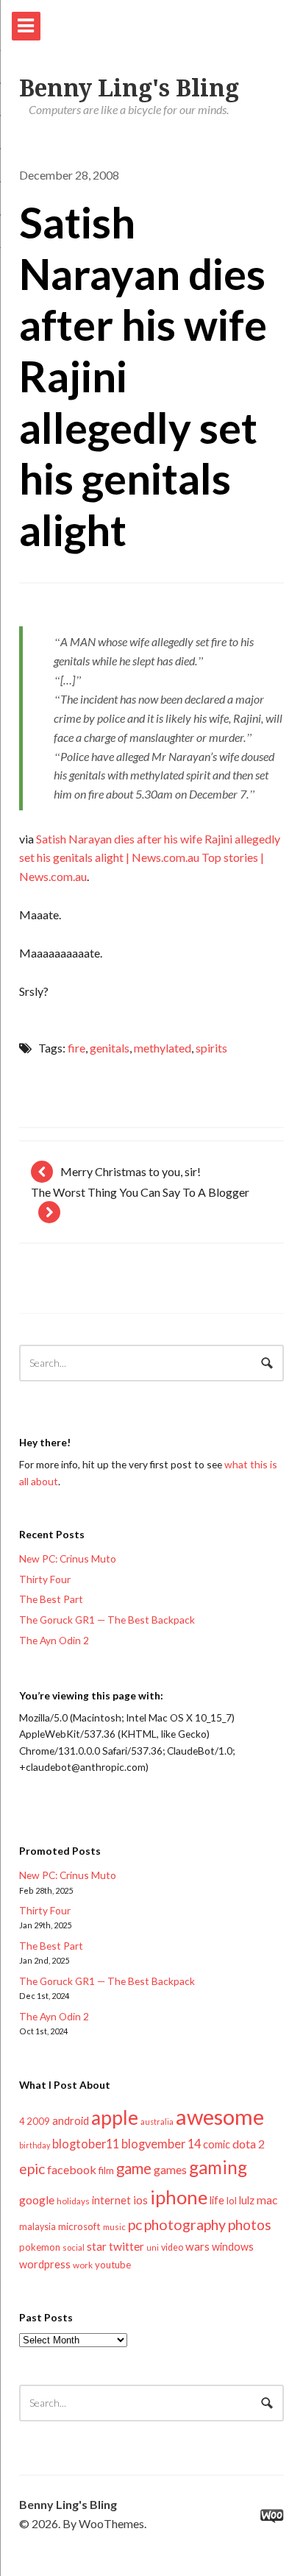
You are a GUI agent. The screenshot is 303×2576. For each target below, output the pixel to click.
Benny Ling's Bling (129, 88)
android (71, 2120)
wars (197, 2246)
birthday (35, 2145)
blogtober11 (86, 2144)
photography (185, 2225)
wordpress (45, 2264)
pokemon (40, 2247)
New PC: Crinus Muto (68, 1558)
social (74, 2247)
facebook (72, 2169)
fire (76, 1048)
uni (153, 2247)
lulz (247, 2200)
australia (157, 2122)
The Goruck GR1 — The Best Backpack (107, 1620)
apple (115, 2117)
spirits (211, 1048)
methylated (163, 1048)
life (217, 2200)
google (37, 2200)
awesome (220, 2116)
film (106, 2170)
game (134, 2168)
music (114, 2227)
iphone (179, 2197)
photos (250, 2225)
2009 (38, 2121)
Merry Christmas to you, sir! (131, 1171)
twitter (126, 2246)
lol (232, 2201)
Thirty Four (45, 1579)
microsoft (79, 2226)
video (172, 2247)
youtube (113, 2265)
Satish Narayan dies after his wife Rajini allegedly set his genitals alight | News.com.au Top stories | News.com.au (150, 858)
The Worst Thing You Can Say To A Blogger (140, 1192)
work (83, 2265)
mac (267, 2200)
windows (233, 2247)
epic (32, 2169)
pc (135, 2225)
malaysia (38, 2227)
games (170, 2169)
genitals (110, 1048)
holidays (73, 2201)
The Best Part (51, 1599)
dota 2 (249, 2144)
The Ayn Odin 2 (54, 1640)
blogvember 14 (161, 2144)
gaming (218, 2167)
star (97, 2246)
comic (217, 2144)
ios (140, 2200)
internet (111, 2200)
